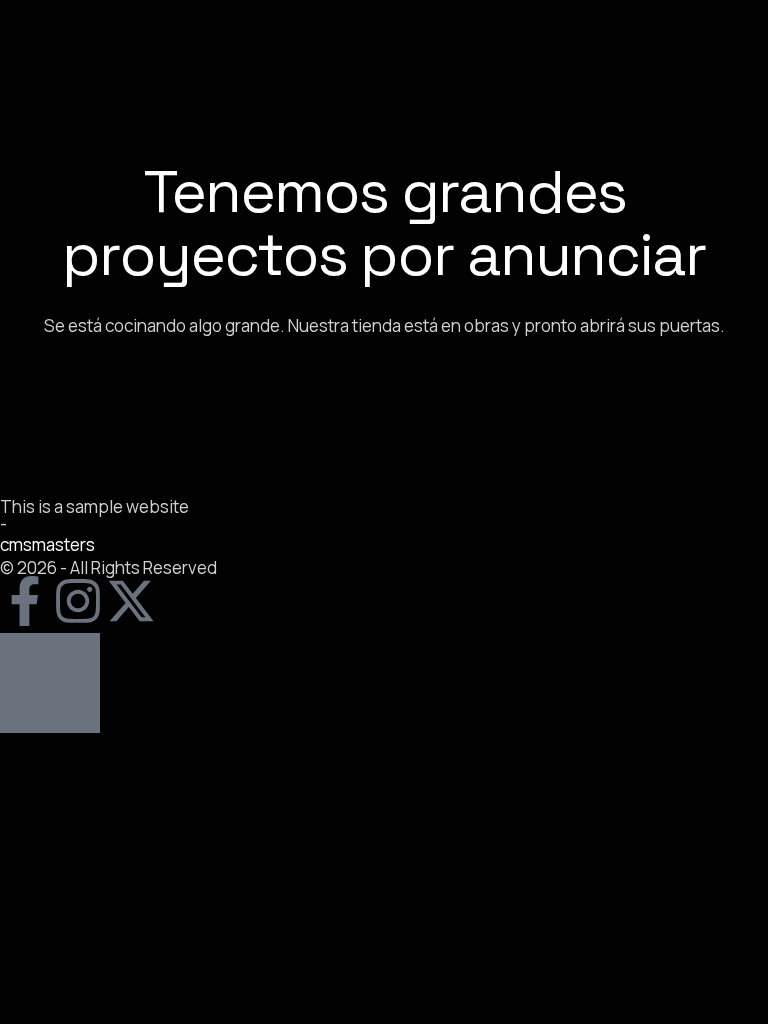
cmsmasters (47, 544)
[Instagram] (78, 601)
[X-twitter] (131, 601)
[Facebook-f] (25, 601)
